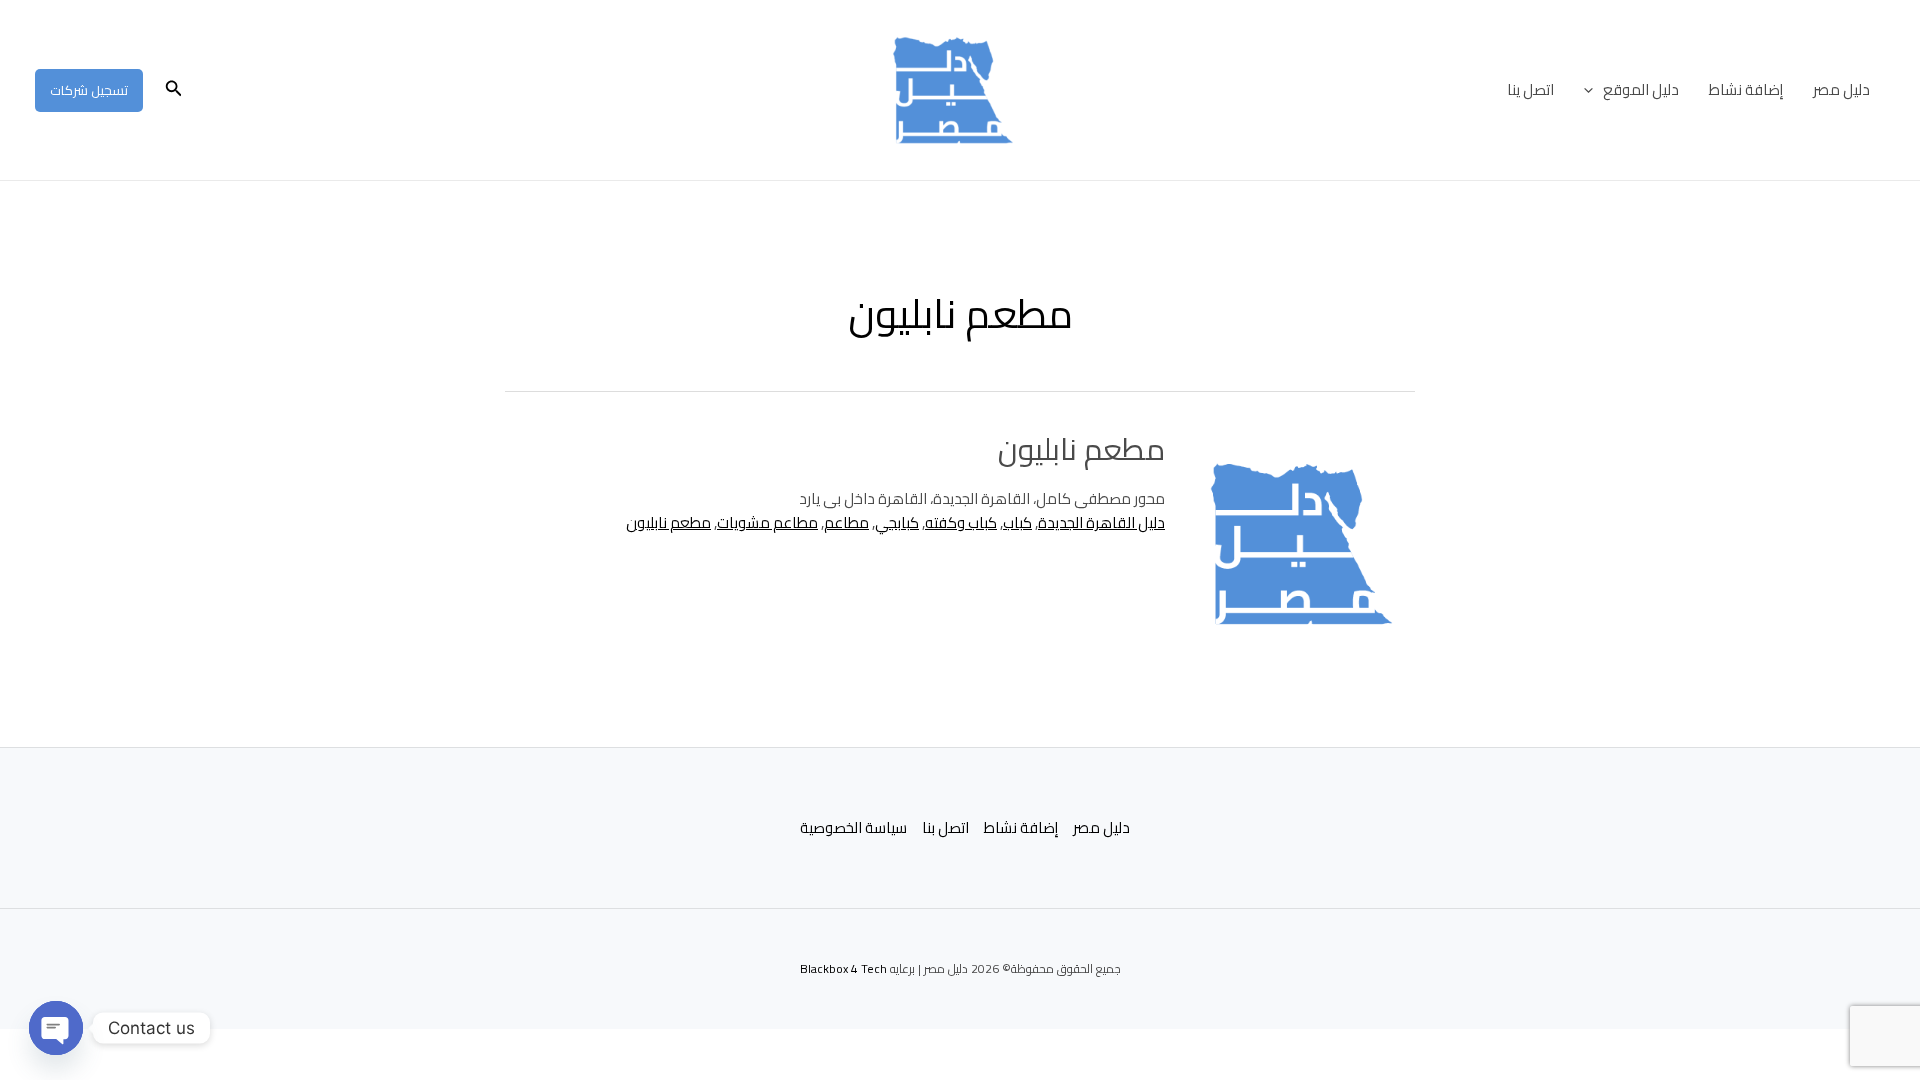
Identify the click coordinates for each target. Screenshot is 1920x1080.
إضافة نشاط (1746, 89)
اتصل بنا (945, 828)
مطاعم (846, 522)
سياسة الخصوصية (853, 828)
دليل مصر (1841, 89)
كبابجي (897, 522)
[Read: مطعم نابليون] (1302, 544)
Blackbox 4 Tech (843, 968)
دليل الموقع (1641, 89)
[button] (1593, 90)
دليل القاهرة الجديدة (1101, 522)
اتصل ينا (1530, 89)
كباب (1017, 522)
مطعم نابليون (1081, 449)
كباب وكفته (961, 522)
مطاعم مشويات (767, 522)
